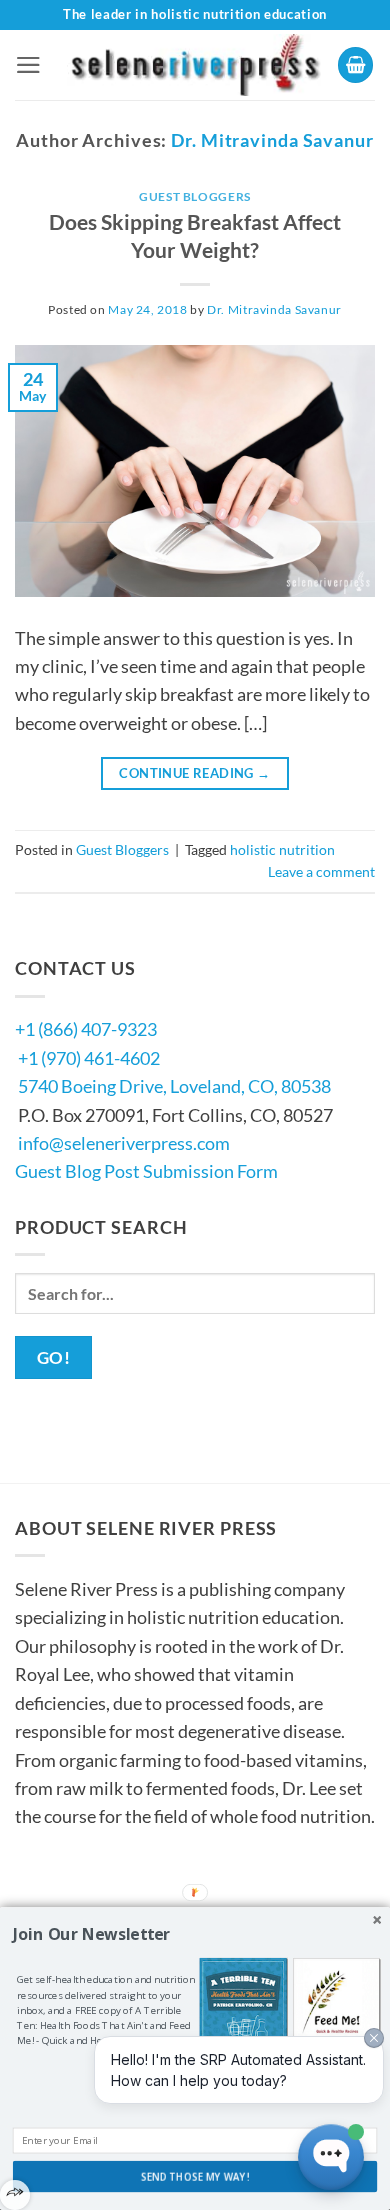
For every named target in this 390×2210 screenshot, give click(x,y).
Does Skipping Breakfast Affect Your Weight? (195, 236)
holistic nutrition (282, 849)
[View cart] (356, 65)
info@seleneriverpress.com (124, 1143)
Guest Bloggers (195, 196)
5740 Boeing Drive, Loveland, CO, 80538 (174, 1086)
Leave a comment (321, 871)
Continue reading (194, 773)
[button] (28, 65)
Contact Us (75, 1894)
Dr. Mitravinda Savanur (272, 140)
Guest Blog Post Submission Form (146, 1171)
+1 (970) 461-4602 (89, 1058)
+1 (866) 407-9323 (86, 1029)
